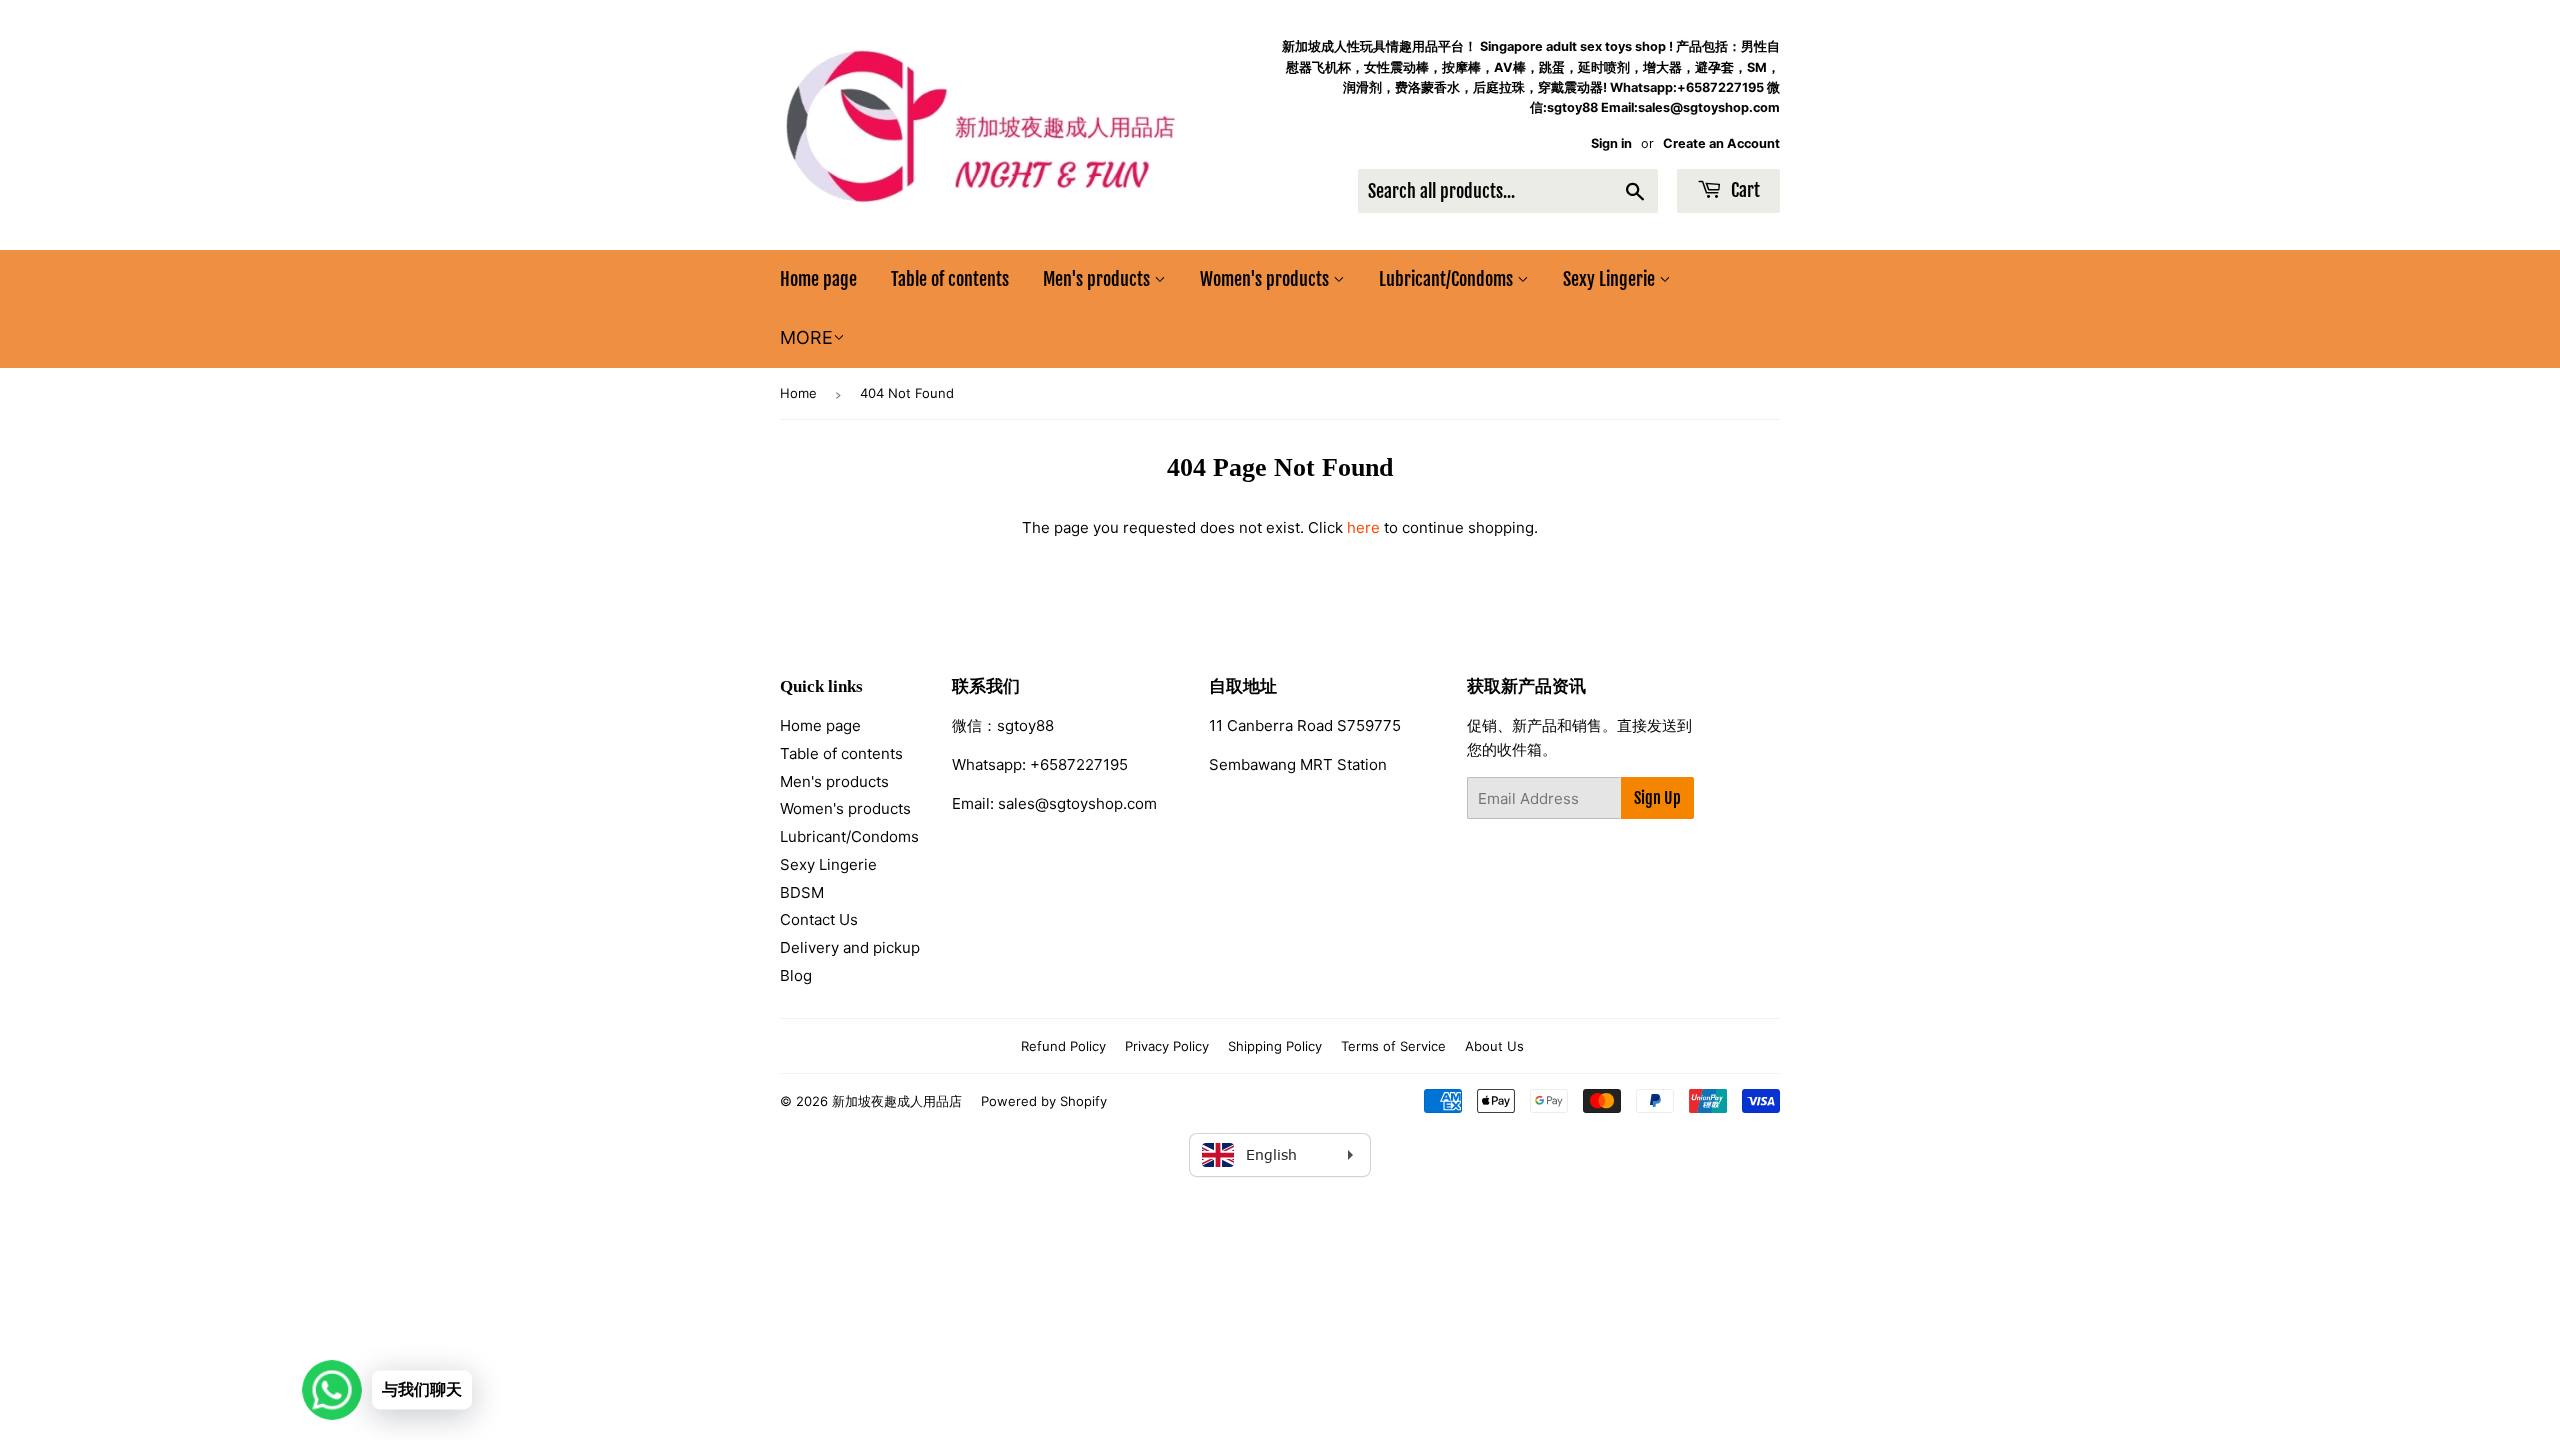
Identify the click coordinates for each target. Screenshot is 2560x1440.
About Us (1494, 1046)
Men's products (1098, 279)
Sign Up (1657, 798)
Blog (796, 975)
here (1363, 527)
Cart (1743, 190)
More (806, 337)
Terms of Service (1393, 1046)
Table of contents (950, 279)
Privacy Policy (1167, 1046)
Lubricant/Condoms (1448, 279)
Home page (818, 279)
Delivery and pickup (850, 947)
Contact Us (819, 919)
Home (798, 393)
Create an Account (1721, 143)
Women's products (1266, 279)
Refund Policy (1063, 1046)
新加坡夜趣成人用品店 (897, 1101)
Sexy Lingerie (1611, 279)
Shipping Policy (1275, 1046)
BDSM (802, 892)
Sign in (1611, 143)
